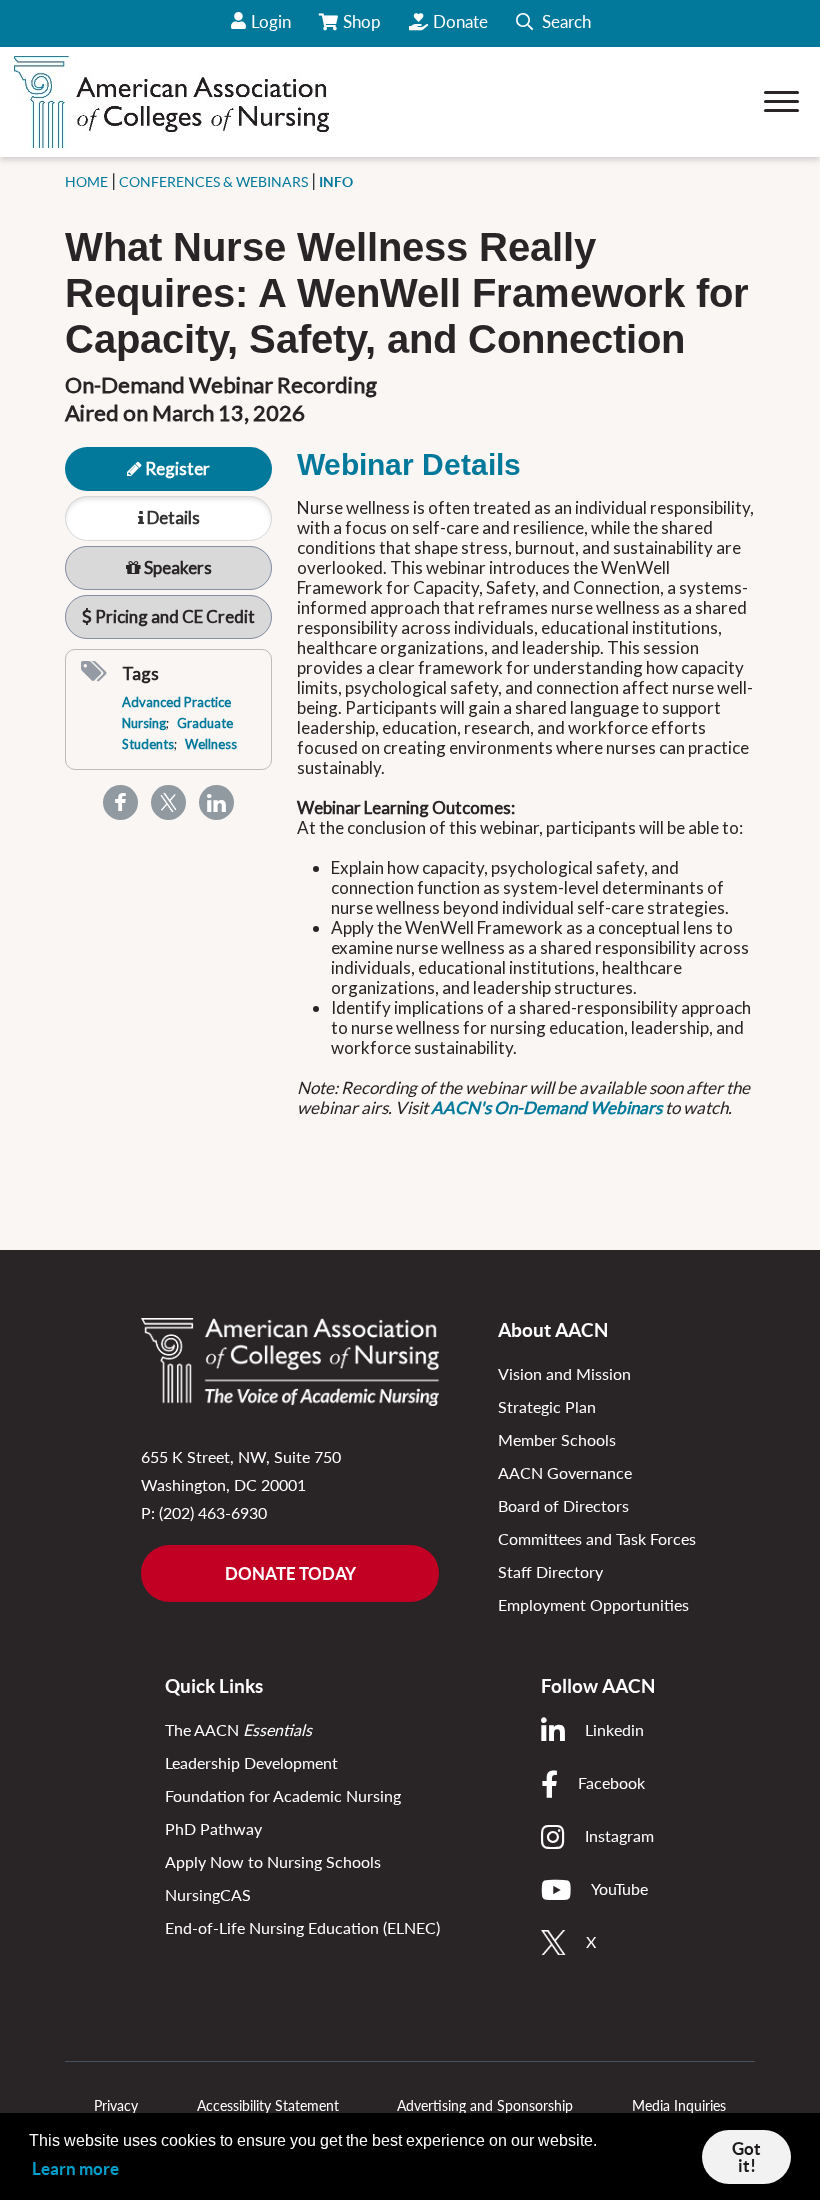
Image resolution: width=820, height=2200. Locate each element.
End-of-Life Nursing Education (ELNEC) (302, 1927)
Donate (460, 21)
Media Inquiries (679, 2105)
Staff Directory (550, 1571)
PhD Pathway (213, 1828)
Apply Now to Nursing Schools (273, 1861)
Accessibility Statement (268, 2105)
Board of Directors (563, 1505)
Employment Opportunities (593, 1604)
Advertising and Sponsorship (485, 2105)
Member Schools (557, 1439)
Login (271, 21)
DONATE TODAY (290, 1573)
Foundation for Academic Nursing (283, 1795)
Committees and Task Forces (597, 1538)
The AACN (238, 1729)
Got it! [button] (746, 2157)
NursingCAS (208, 1894)
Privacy (116, 2105)
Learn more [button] (75, 2168)
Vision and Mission (564, 1373)
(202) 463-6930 (213, 1512)
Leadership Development (251, 1762)
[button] (553, 23)
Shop (363, 29)
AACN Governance (565, 1472)
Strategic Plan (547, 1406)
